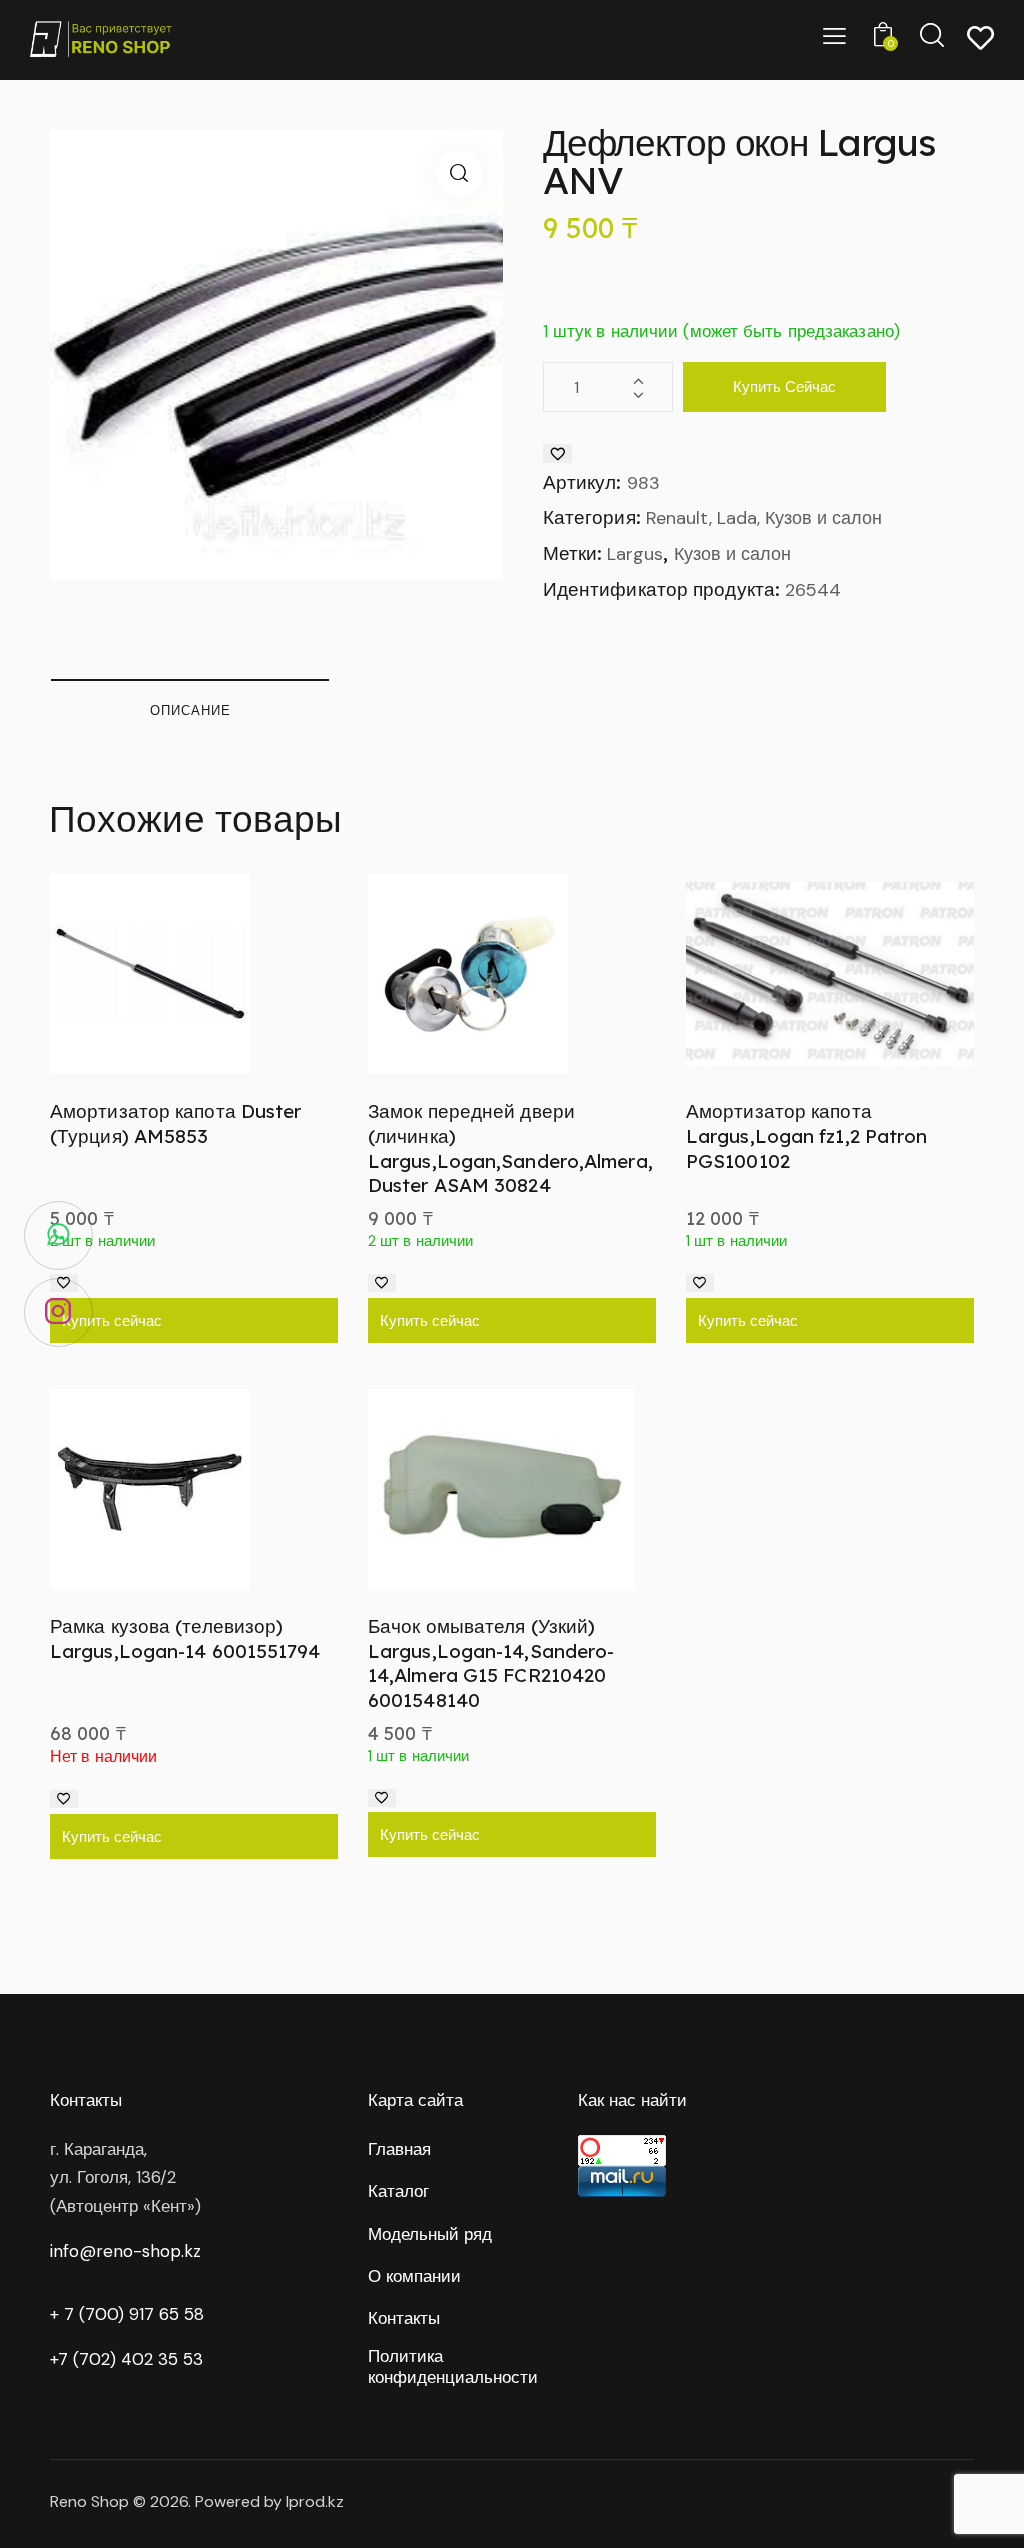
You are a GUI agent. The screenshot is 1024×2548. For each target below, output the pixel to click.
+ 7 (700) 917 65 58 (127, 2314)
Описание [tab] (190, 710)
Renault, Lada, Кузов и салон (764, 518)
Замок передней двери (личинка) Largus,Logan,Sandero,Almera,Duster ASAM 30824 (510, 1148)
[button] (459, 173)
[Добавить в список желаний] (557, 453)
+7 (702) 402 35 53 (126, 2359)
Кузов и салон (732, 554)
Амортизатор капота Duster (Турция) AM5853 (176, 1123)
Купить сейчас (784, 386)
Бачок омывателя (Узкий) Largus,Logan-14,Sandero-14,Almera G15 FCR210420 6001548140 (491, 1663)
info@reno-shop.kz (125, 2251)
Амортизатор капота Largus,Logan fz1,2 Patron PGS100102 (807, 1135)
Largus (635, 554)
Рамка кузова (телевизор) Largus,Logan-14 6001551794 (185, 1638)
